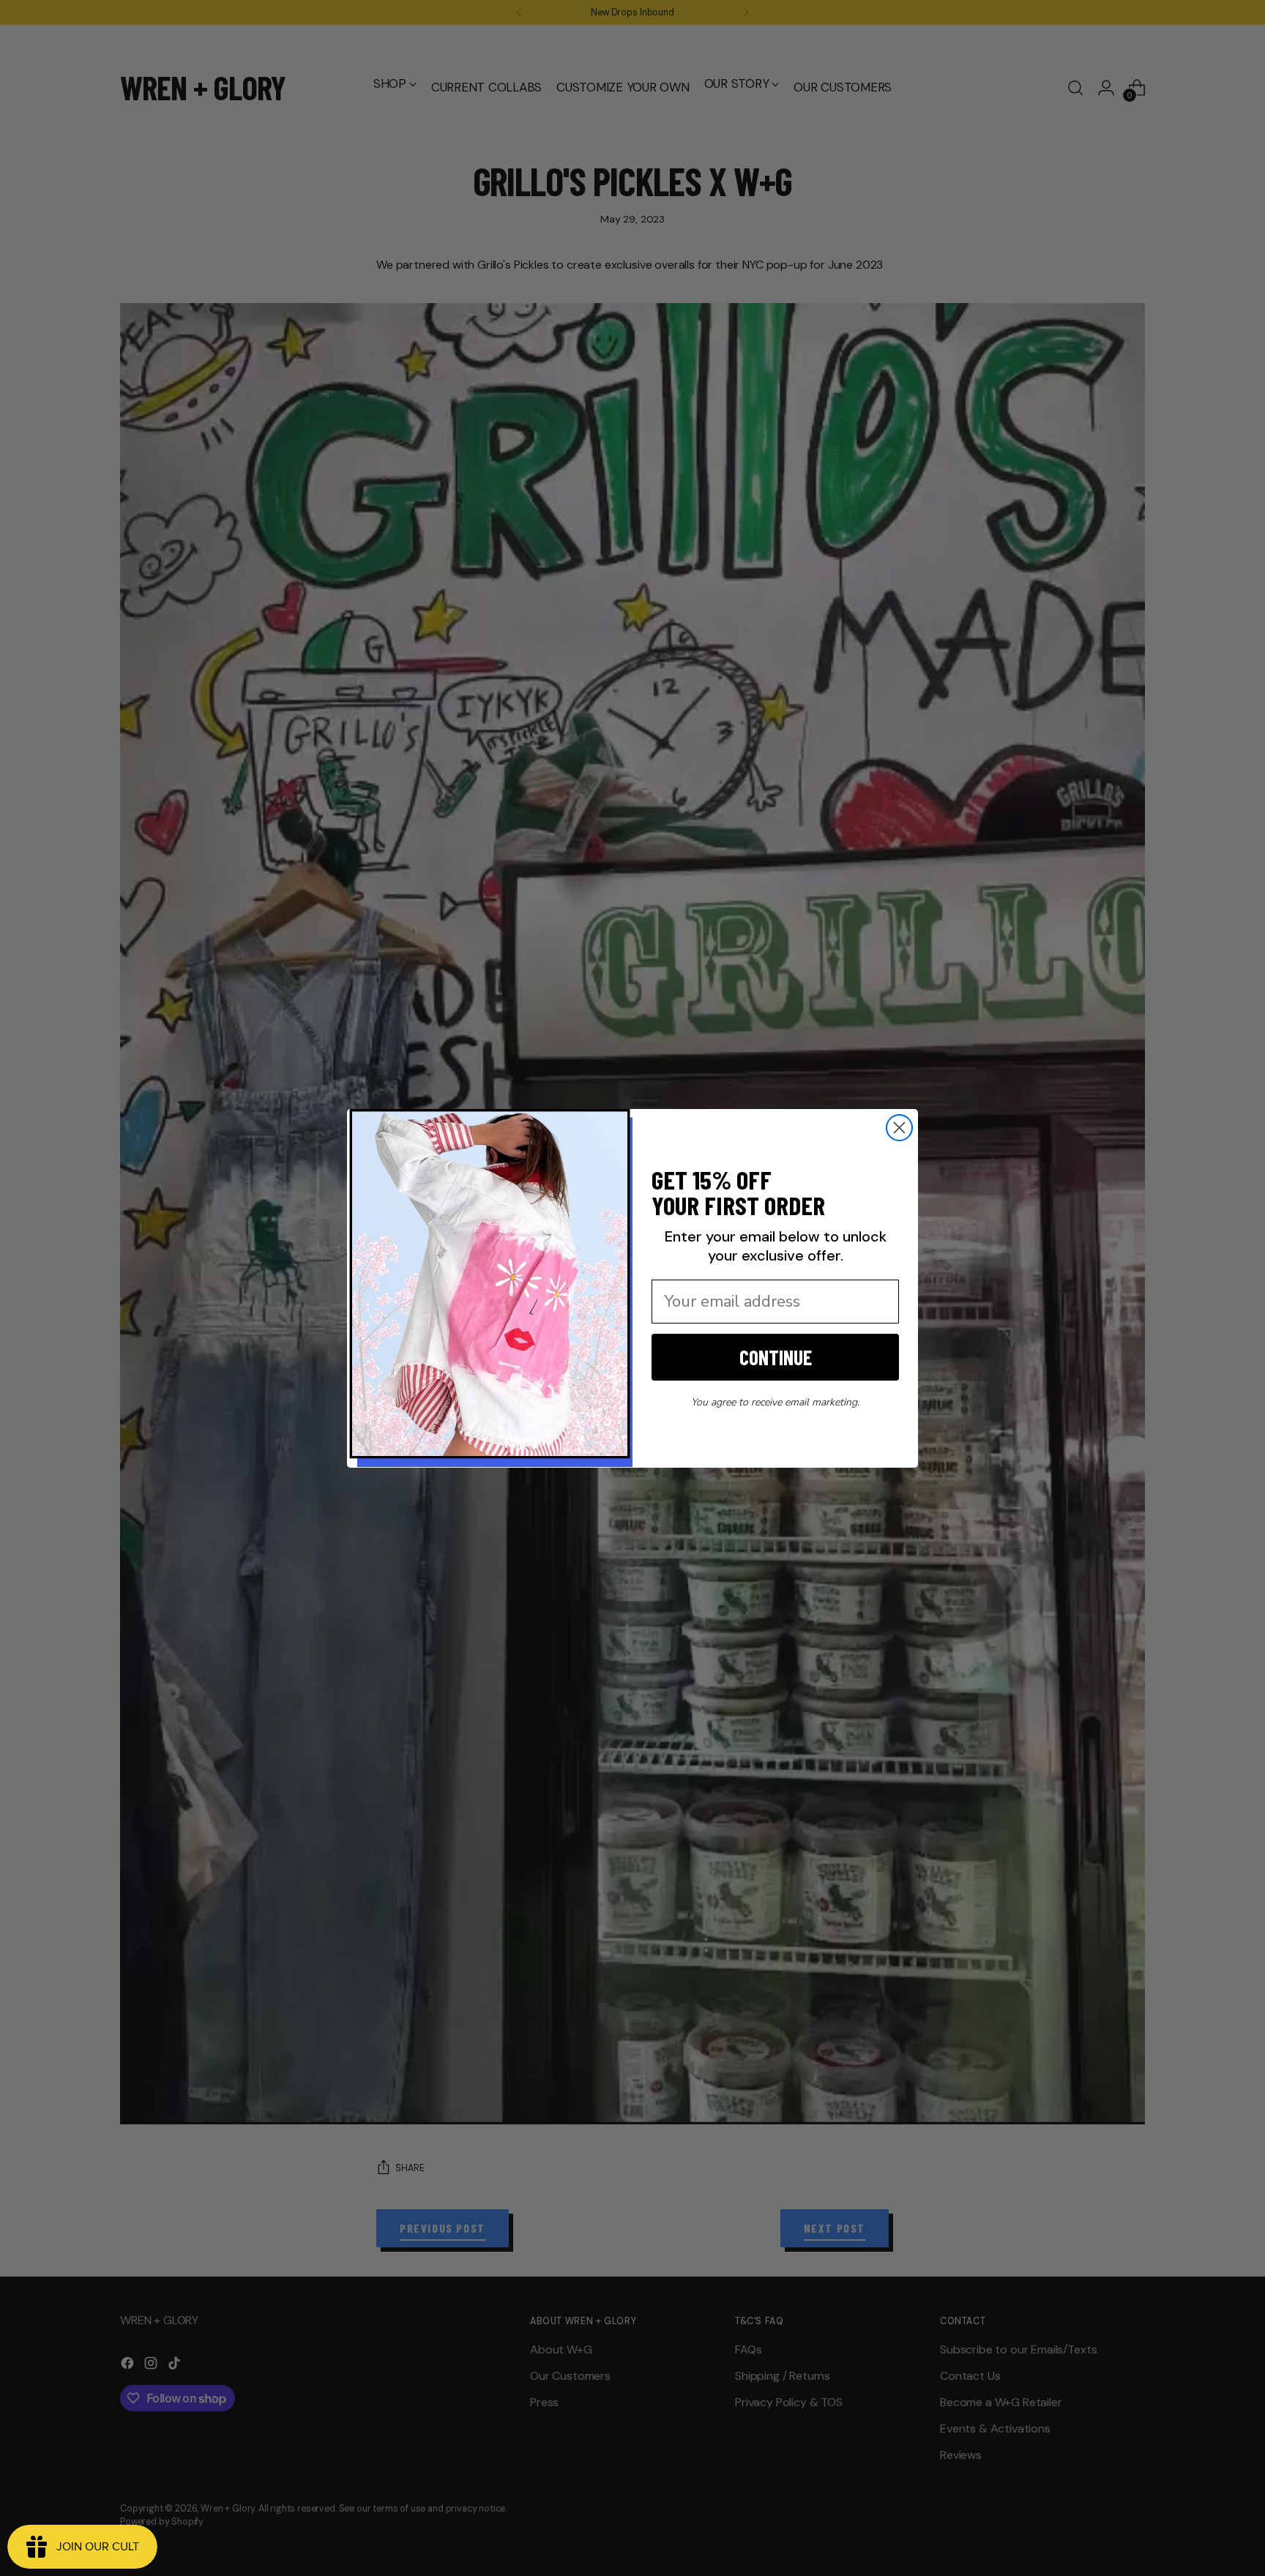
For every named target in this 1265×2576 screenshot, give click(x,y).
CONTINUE (776, 1357)
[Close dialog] (899, 1128)
